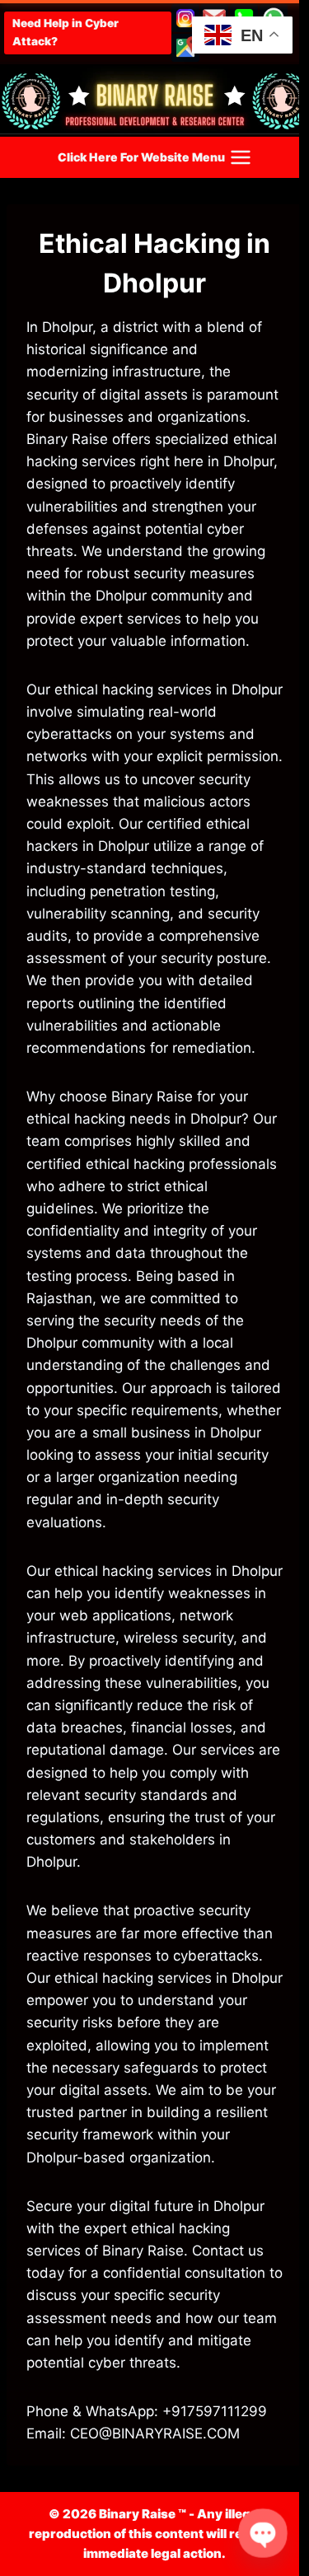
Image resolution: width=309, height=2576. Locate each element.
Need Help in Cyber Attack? (66, 32)
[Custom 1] (185, 48)
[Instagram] (185, 18)
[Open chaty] (263, 2534)
